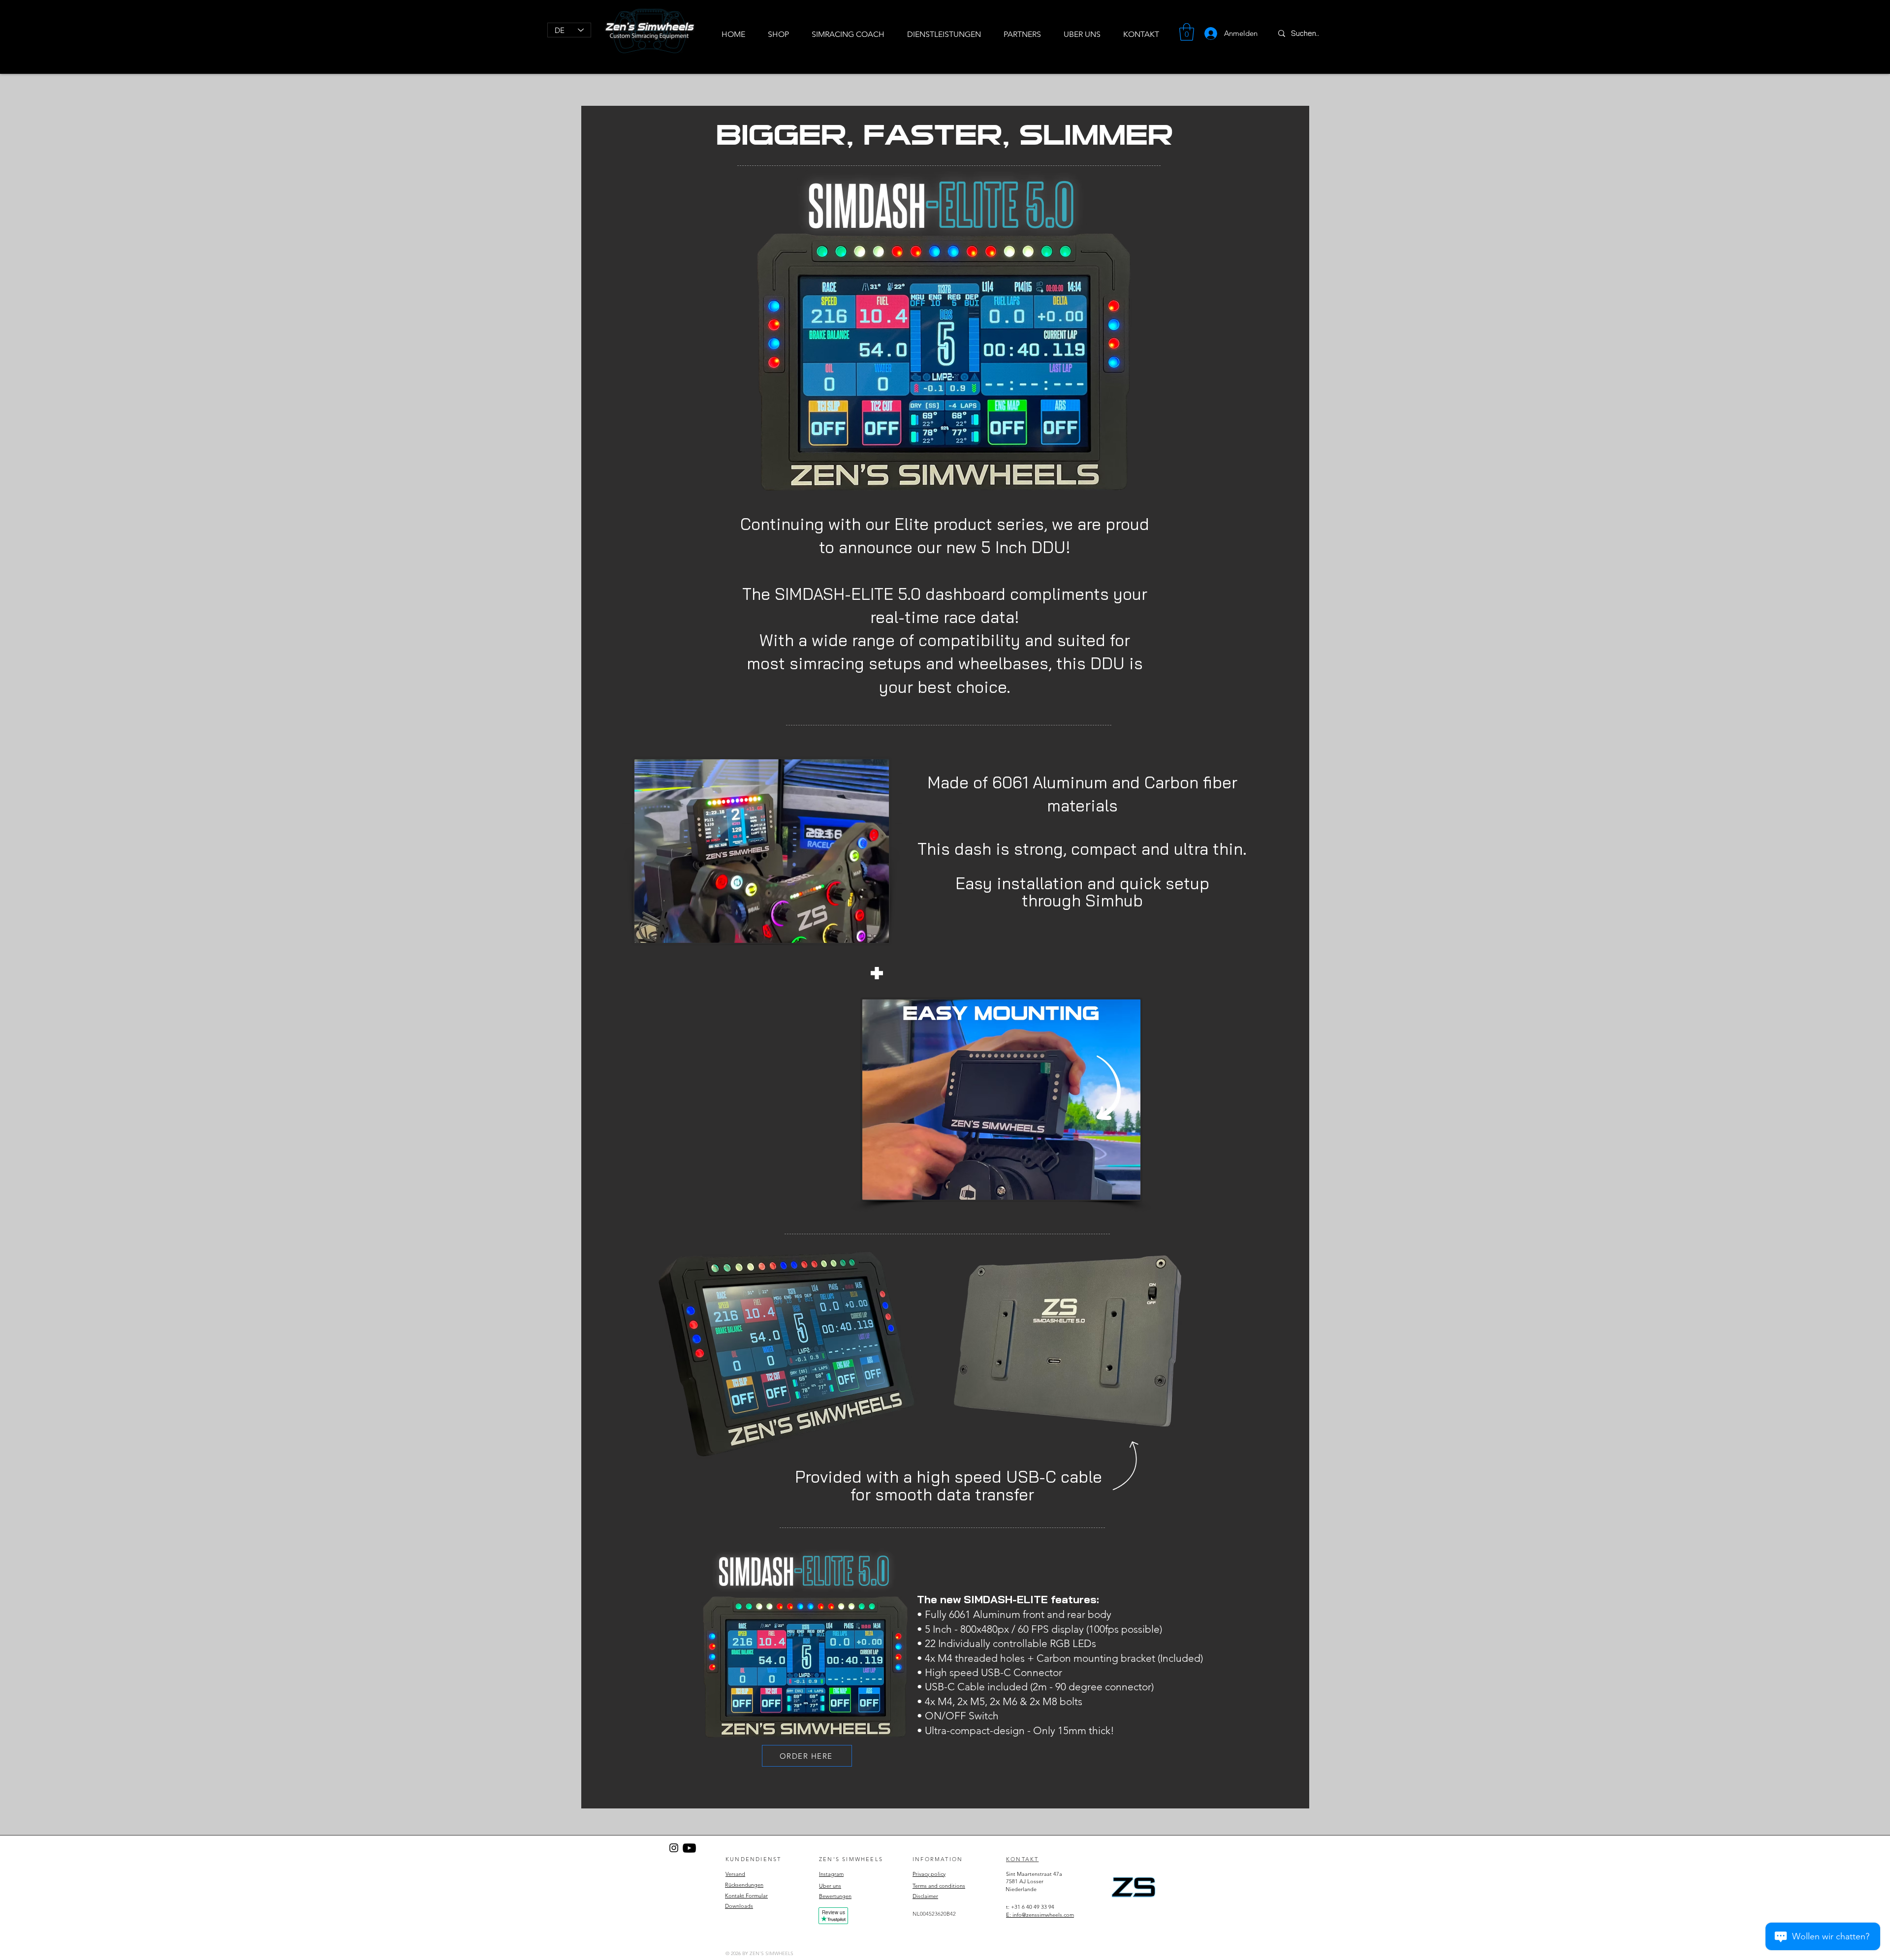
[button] (1187, 32)
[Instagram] (674, 1848)
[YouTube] (689, 1848)
